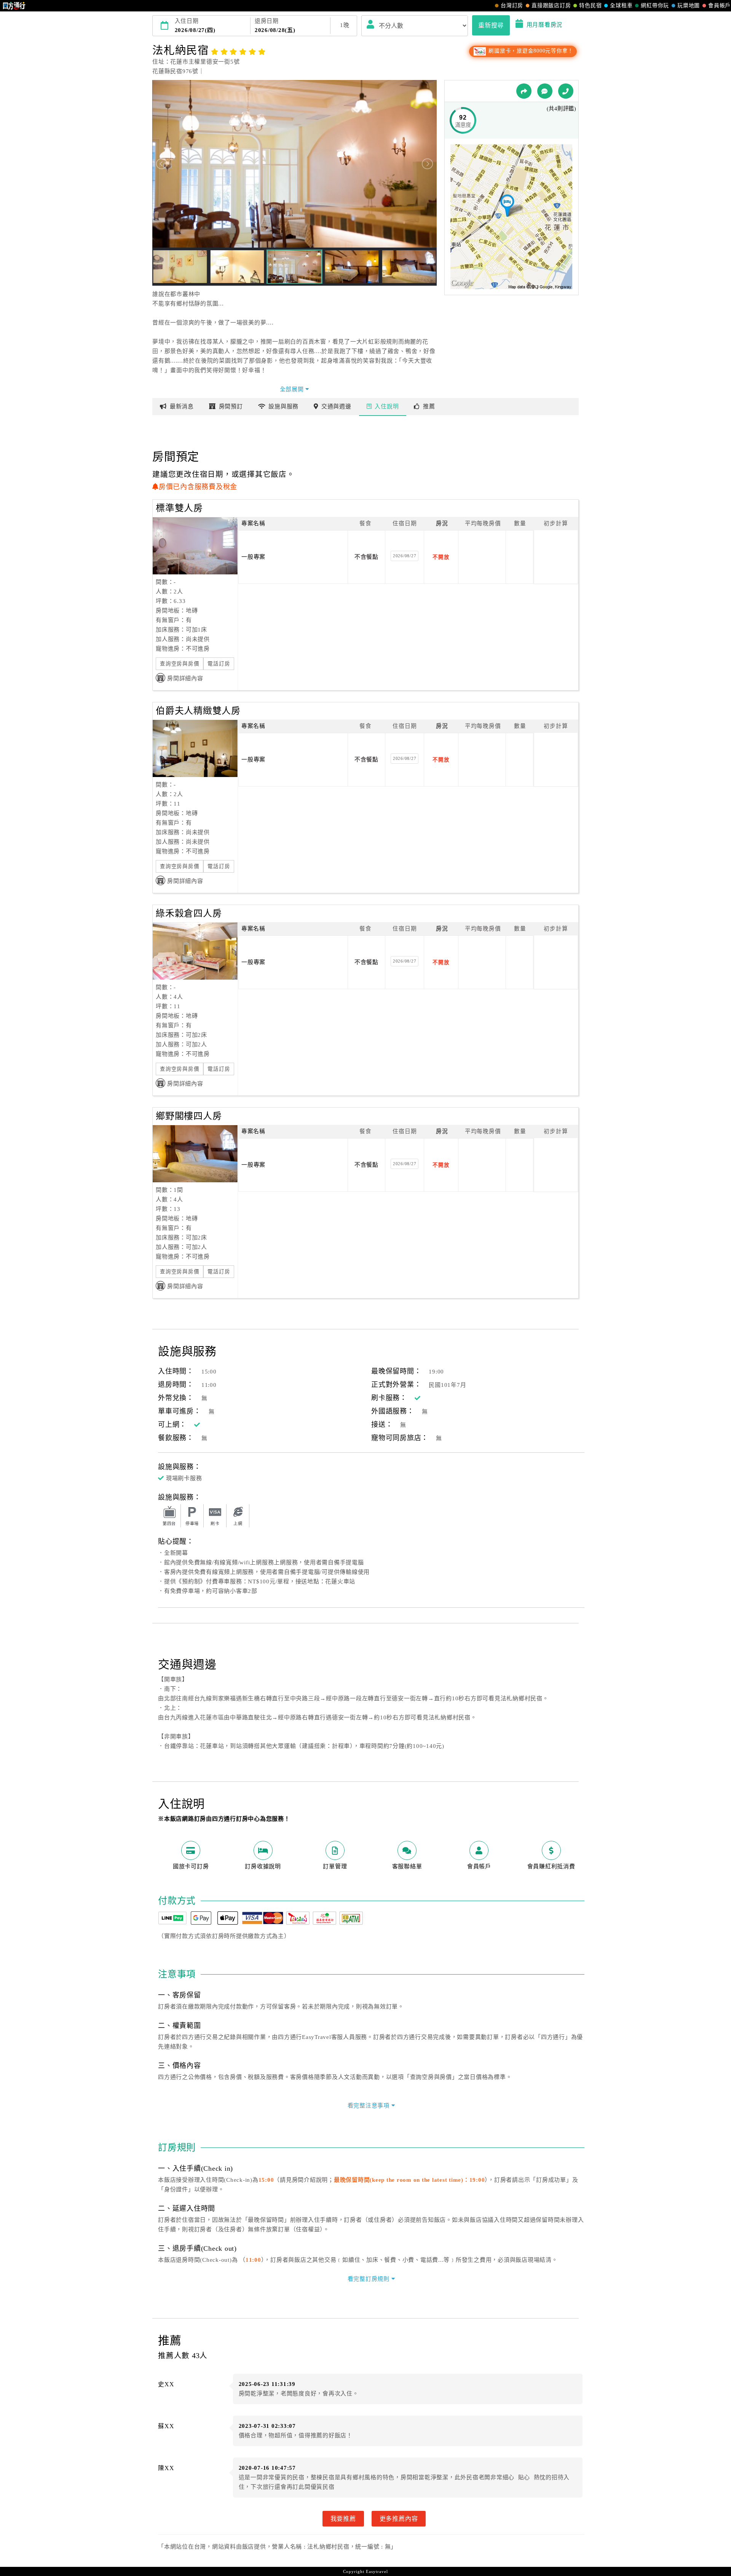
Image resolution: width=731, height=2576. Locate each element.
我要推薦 (343, 2518)
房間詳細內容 (185, 678)
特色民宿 (590, 6)
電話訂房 (219, 664)
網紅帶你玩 (655, 6)
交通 (336, 406)
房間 (231, 406)
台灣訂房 (512, 6)
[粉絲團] (545, 91)
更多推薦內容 (399, 2518)
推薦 (429, 406)
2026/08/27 (405, 556)
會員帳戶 (719, 6)
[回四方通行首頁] (14, 6)
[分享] (524, 91)
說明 (387, 406)
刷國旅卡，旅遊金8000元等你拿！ (530, 51)
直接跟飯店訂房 (551, 6)
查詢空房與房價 (180, 664)
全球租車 (621, 6)
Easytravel (377, 2571)
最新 (182, 406)
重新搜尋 (491, 25)
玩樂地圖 (689, 6)
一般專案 (253, 557)
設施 (283, 406)
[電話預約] (566, 91)
